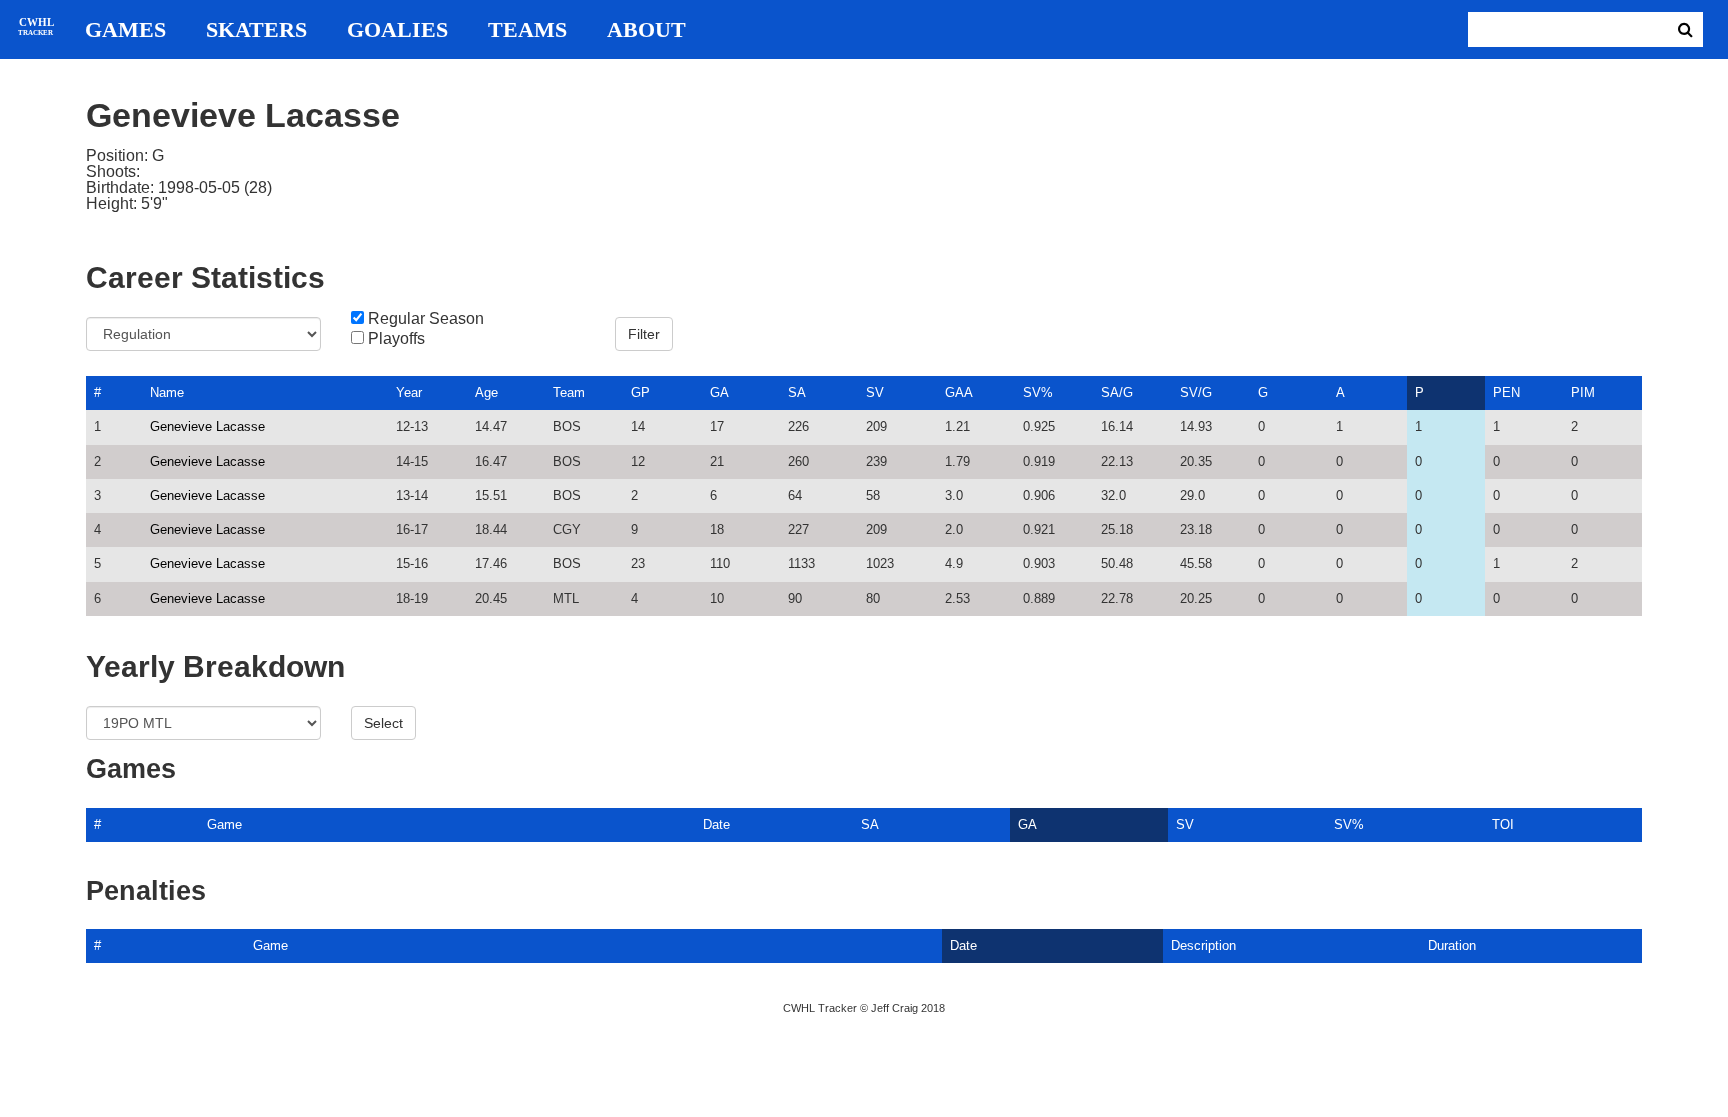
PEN (1506, 392)
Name (167, 392)
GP (640, 392)
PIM (1583, 392)
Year (409, 392)
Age (486, 392)
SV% (1038, 392)
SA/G (1117, 392)
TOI (1503, 824)
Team (569, 392)
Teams (527, 30)
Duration (1452, 945)
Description (1203, 945)
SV (875, 392)
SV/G (1196, 392)
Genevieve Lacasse (207, 426)
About (646, 30)
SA (797, 392)
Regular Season (426, 319)
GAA (959, 392)
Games (125, 30)
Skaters (256, 30)
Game (224, 824)
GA (719, 392)
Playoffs (396, 339)
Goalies (397, 30)
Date (716, 824)
